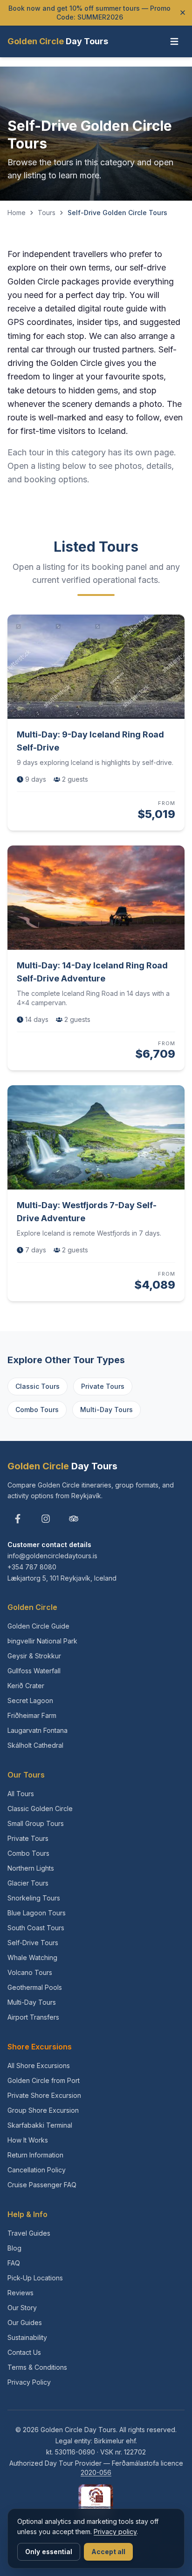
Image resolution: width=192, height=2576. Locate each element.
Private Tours (103, 1386)
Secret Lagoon (30, 1700)
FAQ (14, 2263)
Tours (47, 213)
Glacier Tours (28, 1883)
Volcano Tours (30, 1972)
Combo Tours (37, 1410)
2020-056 (96, 2472)
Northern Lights (31, 1868)
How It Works (28, 2140)
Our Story (22, 2308)
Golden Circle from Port (44, 2080)
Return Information (35, 2155)
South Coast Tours (36, 1928)
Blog (14, 2248)
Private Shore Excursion (44, 2095)
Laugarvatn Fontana (38, 1730)
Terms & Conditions (37, 2367)
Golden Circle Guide (38, 1626)
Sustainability (27, 2337)
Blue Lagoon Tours (37, 1913)
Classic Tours (38, 1386)
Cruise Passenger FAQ (42, 2185)
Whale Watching (32, 1957)
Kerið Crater (26, 1686)
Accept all (108, 2552)
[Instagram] (46, 1519)
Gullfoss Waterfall (34, 1671)
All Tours (21, 1794)
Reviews (21, 2293)
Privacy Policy (29, 2382)
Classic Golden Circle (40, 1809)
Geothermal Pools (35, 1987)
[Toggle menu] (174, 41)
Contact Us (24, 2352)
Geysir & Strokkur (34, 1656)
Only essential (49, 2552)
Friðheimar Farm (32, 1715)
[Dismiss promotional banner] (183, 13)
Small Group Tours (36, 1823)
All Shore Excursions (39, 2066)
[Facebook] (18, 1519)
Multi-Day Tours (106, 1410)
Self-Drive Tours (33, 1943)
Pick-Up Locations (35, 2278)
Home (17, 213)
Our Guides (25, 2322)
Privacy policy (115, 2532)
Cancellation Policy (37, 2170)
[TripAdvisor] (74, 1519)
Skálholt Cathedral (35, 1745)
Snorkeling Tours (34, 1898)
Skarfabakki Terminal (40, 2125)
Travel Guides (29, 2233)
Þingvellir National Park (42, 1641)
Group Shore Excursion (43, 2110)
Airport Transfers (33, 2017)
